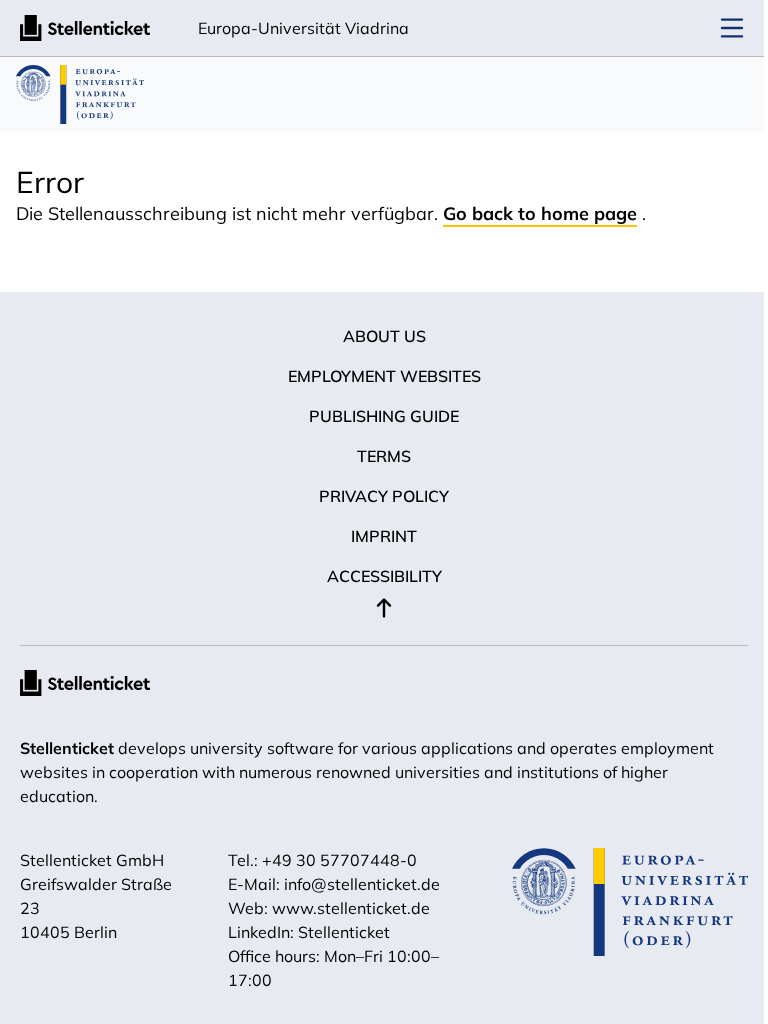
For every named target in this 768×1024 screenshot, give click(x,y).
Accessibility (384, 576)
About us (384, 336)
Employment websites (384, 376)
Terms (384, 456)
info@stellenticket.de (362, 884)
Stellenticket (67, 748)
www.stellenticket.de (351, 908)
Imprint (384, 536)
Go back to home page (540, 213)
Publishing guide (384, 416)
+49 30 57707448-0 (339, 860)
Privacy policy (384, 496)
